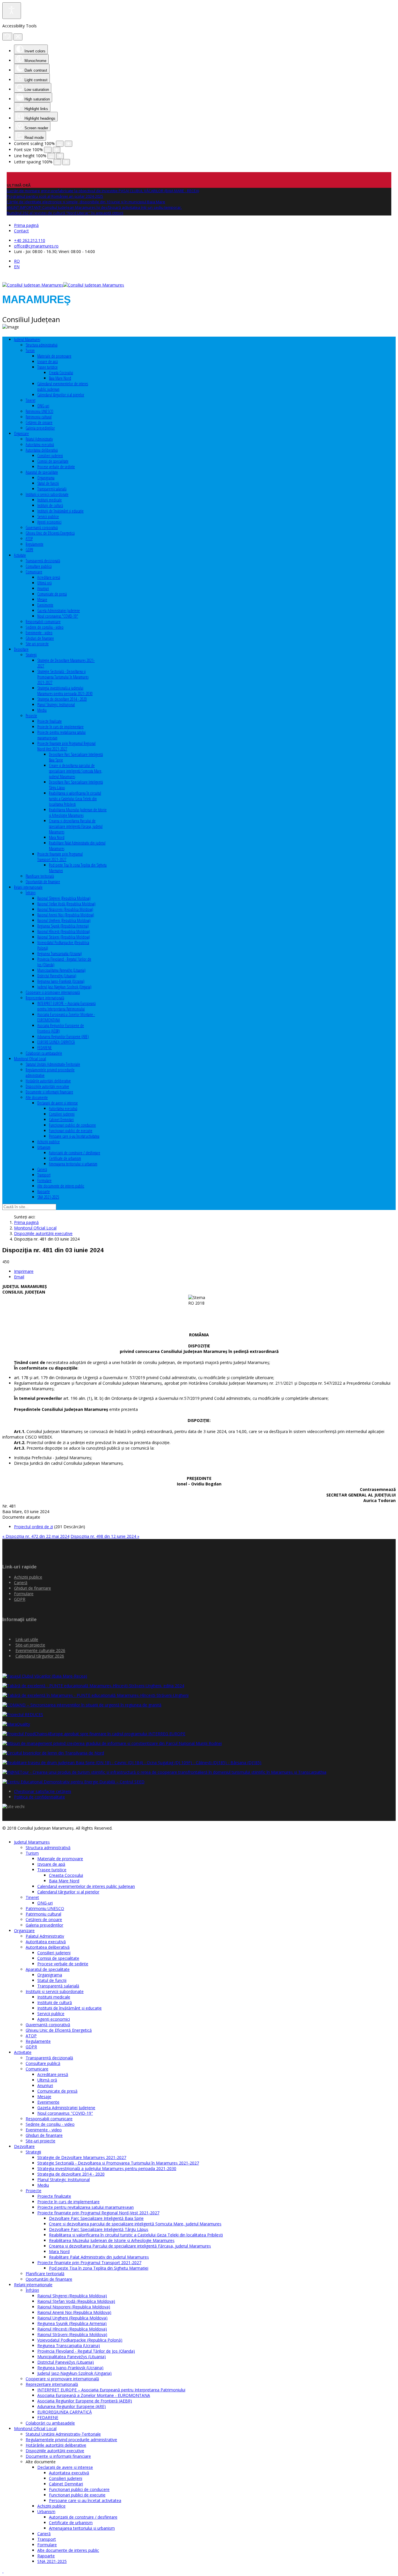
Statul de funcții (48, 483)
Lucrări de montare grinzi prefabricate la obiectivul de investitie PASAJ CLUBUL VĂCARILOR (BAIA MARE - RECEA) (103, 191)
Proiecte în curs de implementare (60, 727)
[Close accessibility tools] (18, 37)
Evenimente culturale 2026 (40, 1650)
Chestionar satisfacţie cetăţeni (43, 1791)
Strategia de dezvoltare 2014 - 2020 (62, 699)
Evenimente (45, 605)
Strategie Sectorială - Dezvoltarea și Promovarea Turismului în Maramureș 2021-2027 (63, 677)
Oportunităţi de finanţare (43, 882)
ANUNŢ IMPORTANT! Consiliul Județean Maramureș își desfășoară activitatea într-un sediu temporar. (94, 207)
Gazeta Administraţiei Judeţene (59, 611)
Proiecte (31, 716)
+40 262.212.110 (30, 240)
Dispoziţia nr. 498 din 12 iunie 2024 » (105, 1536)
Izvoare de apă (47, 362)
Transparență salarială (52, 489)
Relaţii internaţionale (28, 887)
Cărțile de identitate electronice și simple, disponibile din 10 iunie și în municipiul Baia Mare (86, 202)
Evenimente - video (39, 633)
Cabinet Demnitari (61, 1120)
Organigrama (46, 478)
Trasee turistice (47, 367)
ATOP (29, 539)
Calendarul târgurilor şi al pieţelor (61, 395)
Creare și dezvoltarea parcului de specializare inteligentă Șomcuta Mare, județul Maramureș (76, 771)
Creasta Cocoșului (61, 373)
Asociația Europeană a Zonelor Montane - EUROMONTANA (94, 2395)
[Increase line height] (60, 156)
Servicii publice (48, 516)
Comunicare (34, 572)
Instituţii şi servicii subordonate (47, 494)
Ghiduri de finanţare (40, 638)
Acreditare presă (49, 577)
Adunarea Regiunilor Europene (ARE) (63, 1037)
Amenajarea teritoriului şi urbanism (73, 1164)
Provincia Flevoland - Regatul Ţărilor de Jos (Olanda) (86, 2351)
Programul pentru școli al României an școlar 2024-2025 (55, 196)
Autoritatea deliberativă (42, 450)
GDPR (29, 550)
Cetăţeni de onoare (39, 422)
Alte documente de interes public (61, 1186)
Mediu (42, 710)
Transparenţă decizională (43, 561)
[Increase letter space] (66, 162)
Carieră (42, 1169)
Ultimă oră (44, 583)
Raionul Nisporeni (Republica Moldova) (65, 909)
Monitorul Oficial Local (30, 1059)
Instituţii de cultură (50, 505)
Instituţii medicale (50, 500)
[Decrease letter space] (57, 162)
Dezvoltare (21, 649)
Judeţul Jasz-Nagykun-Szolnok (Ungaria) (64, 987)
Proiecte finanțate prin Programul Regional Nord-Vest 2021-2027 (66, 746)
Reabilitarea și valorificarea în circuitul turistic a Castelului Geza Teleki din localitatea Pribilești (75, 799)
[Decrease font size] (48, 150)
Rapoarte (44, 1191)
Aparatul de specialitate (42, 472)
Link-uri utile (27, 1639)
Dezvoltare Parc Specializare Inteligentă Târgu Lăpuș (99, 2229)
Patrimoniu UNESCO (39, 411)
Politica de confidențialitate (39, 1797)
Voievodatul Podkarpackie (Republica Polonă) (80, 2340)
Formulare (44, 1180)
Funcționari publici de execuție (71, 1131)
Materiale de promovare (54, 356)
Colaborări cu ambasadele (44, 1053)
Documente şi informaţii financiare (49, 1092)
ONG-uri (43, 406)
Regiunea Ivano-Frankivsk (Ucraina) (61, 981)
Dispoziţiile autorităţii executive (47, 1086)
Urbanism (44, 1147)
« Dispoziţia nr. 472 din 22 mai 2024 (36, 1536)
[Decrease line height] (51, 156)
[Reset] (7, 37)
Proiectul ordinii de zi (34, 1527)
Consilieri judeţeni (50, 456)
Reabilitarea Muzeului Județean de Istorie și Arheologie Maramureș (78, 812)
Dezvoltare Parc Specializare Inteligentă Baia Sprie (96, 2218)
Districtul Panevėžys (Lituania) (57, 976)
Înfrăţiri (31, 893)
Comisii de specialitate (53, 461)
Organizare (21, 433)
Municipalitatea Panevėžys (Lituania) (61, 970)
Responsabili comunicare (43, 622)
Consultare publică (39, 566)
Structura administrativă (42, 345)
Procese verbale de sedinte (56, 467)
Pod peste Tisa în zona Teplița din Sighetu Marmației (99, 2268)
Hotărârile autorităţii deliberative (48, 1081)
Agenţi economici (49, 522)
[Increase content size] (68, 144)
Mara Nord (57, 837)
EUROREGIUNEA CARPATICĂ (56, 1042)
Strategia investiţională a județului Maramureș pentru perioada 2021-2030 (65, 691)
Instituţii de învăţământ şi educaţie (60, 511)
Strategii (31, 655)
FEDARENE (45, 1048)
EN (17, 267)
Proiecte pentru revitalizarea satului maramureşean (86, 2207)
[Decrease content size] (60, 144)
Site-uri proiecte (37, 644)
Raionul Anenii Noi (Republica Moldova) (66, 915)
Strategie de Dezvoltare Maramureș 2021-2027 (82, 2157)
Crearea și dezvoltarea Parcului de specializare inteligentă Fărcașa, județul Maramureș (76, 826)
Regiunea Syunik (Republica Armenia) (63, 926)
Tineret (30, 400)
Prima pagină (26, 225)
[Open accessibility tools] (12, 11)
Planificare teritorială (40, 876)
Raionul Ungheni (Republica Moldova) (64, 920)
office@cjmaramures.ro (36, 246)
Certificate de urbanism (65, 1158)
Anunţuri (43, 588)
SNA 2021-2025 (48, 1197)
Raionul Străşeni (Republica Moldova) (64, 937)
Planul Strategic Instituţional (56, 705)
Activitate (20, 555)
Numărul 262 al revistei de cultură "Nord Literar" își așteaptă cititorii (65, 213)
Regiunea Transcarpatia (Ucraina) (60, 954)
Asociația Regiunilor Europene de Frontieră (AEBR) (85, 2401)
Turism (30, 350)
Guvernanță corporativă (42, 528)
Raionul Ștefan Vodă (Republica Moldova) (66, 904)
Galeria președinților (40, 428)
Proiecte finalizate (50, 721)
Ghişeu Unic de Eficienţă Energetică (50, 533)
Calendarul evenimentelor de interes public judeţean (86, 1886)
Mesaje (42, 599)
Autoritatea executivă (40, 445)
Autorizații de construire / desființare (75, 1153)
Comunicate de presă (52, 594)
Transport (44, 1175)
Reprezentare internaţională (45, 998)
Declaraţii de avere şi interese (58, 1103)
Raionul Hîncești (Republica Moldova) (64, 931)
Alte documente (37, 1097)
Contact (21, 231)
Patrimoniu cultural (39, 417)
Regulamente (35, 544)
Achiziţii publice (49, 1142)
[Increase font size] (57, 150)
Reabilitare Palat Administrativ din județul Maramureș (99, 2257)
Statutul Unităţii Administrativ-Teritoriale (53, 1064)
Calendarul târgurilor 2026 (40, 1656)
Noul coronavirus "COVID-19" (58, 616)
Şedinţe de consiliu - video (45, 627)
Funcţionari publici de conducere (72, 1125)
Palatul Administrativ (39, 439)
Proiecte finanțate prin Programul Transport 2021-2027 (60, 857)
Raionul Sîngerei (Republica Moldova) (64, 898)
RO (17, 261)
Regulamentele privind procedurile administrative (71, 2440)
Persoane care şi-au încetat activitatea (74, 1136)
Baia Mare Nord (60, 378)
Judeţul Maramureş (27, 339)
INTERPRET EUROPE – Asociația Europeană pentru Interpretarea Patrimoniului (66, 1006)
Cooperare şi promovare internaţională (53, 992)
